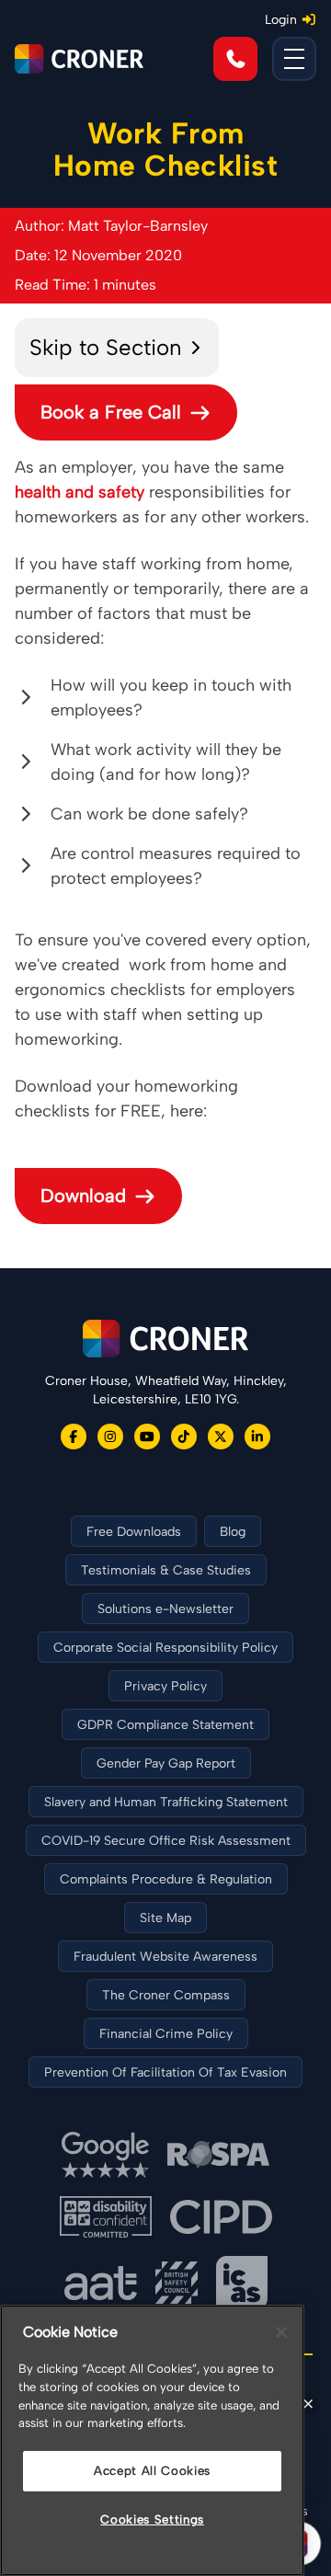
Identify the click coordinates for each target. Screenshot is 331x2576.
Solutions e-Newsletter (165, 1609)
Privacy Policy (165, 1686)
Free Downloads (134, 1532)
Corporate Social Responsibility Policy (165, 1648)
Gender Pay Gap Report (166, 1763)
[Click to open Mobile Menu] (294, 59)
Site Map (165, 1918)
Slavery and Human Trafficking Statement (166, 1802)
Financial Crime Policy (166, 2034)
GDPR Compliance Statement (165, 1725)
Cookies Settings (152, 2519)
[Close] (281, 2332)
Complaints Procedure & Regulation (166, 1879)
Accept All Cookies (152, 2471)
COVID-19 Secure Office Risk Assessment (166, 1841)
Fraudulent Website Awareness (165, 1957)
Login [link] (281, 20)
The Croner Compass (166, 1995)
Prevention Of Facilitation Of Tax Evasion (165, 2072)
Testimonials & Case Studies (166, 1570)
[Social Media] (74, 1437)
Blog (233, 1532)
